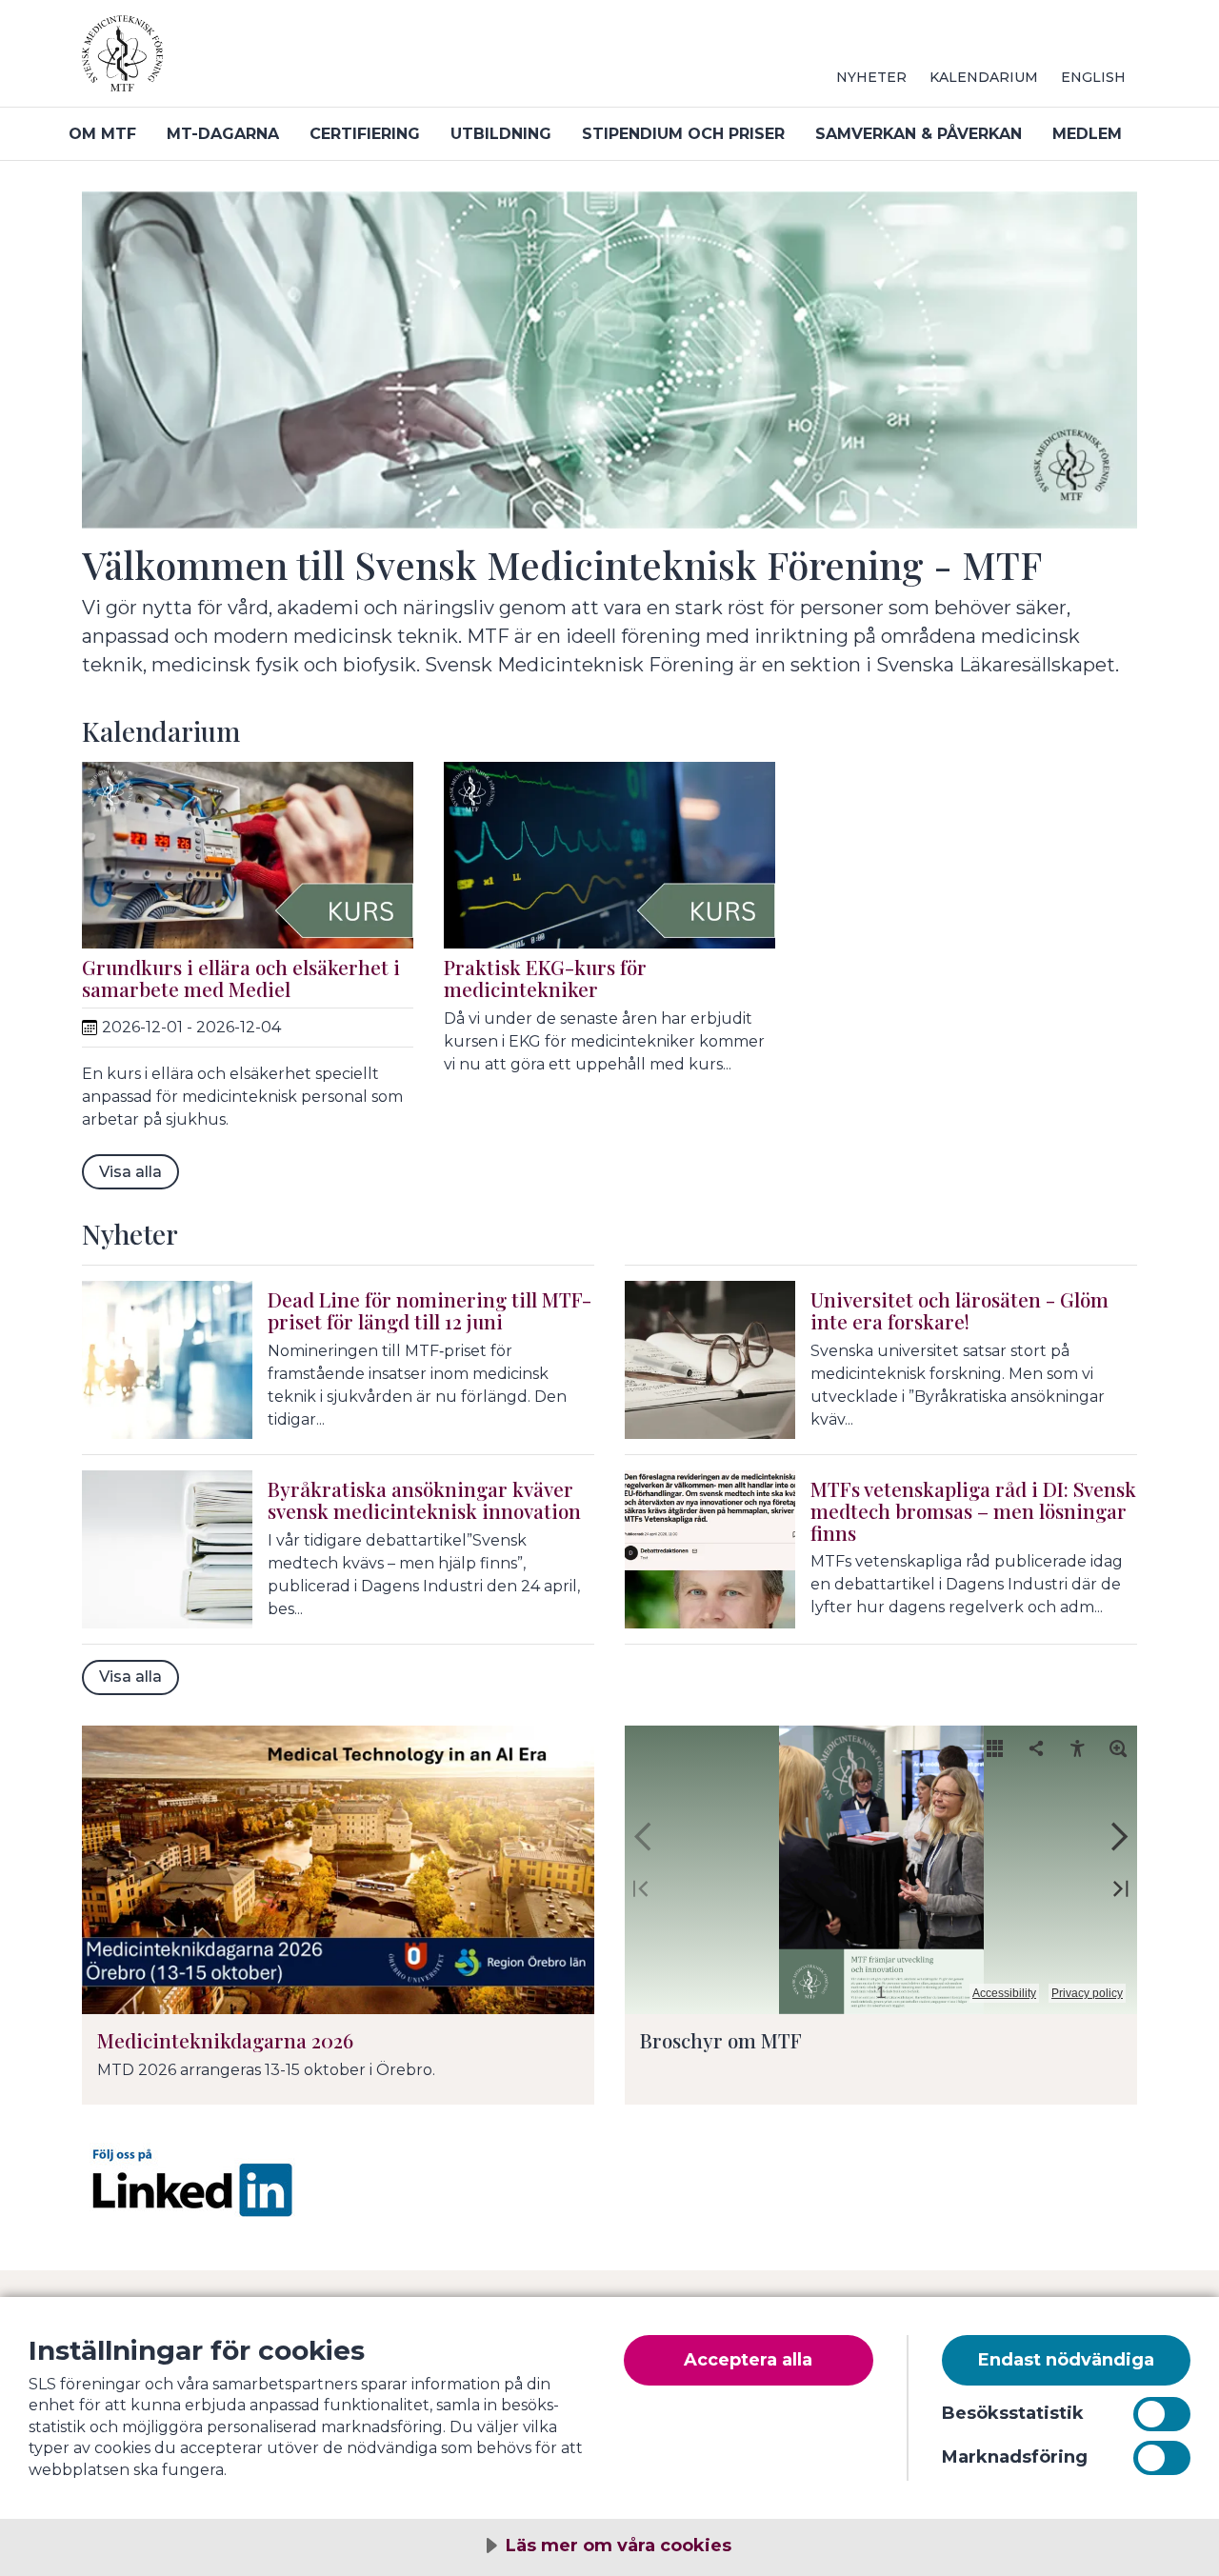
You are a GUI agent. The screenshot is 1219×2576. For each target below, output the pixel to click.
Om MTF (102, 134)
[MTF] (310, 61)
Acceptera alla (748, 2360)
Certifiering (365, 134)
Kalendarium (984, 77)
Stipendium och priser (683, 134)
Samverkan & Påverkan (919, 134)
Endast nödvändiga (1066, 2360)
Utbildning (501, 134)
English (1093, 77)
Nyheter (871, 77)
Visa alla (130, 1172)
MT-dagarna (223, 134)
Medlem (1087, 134)
